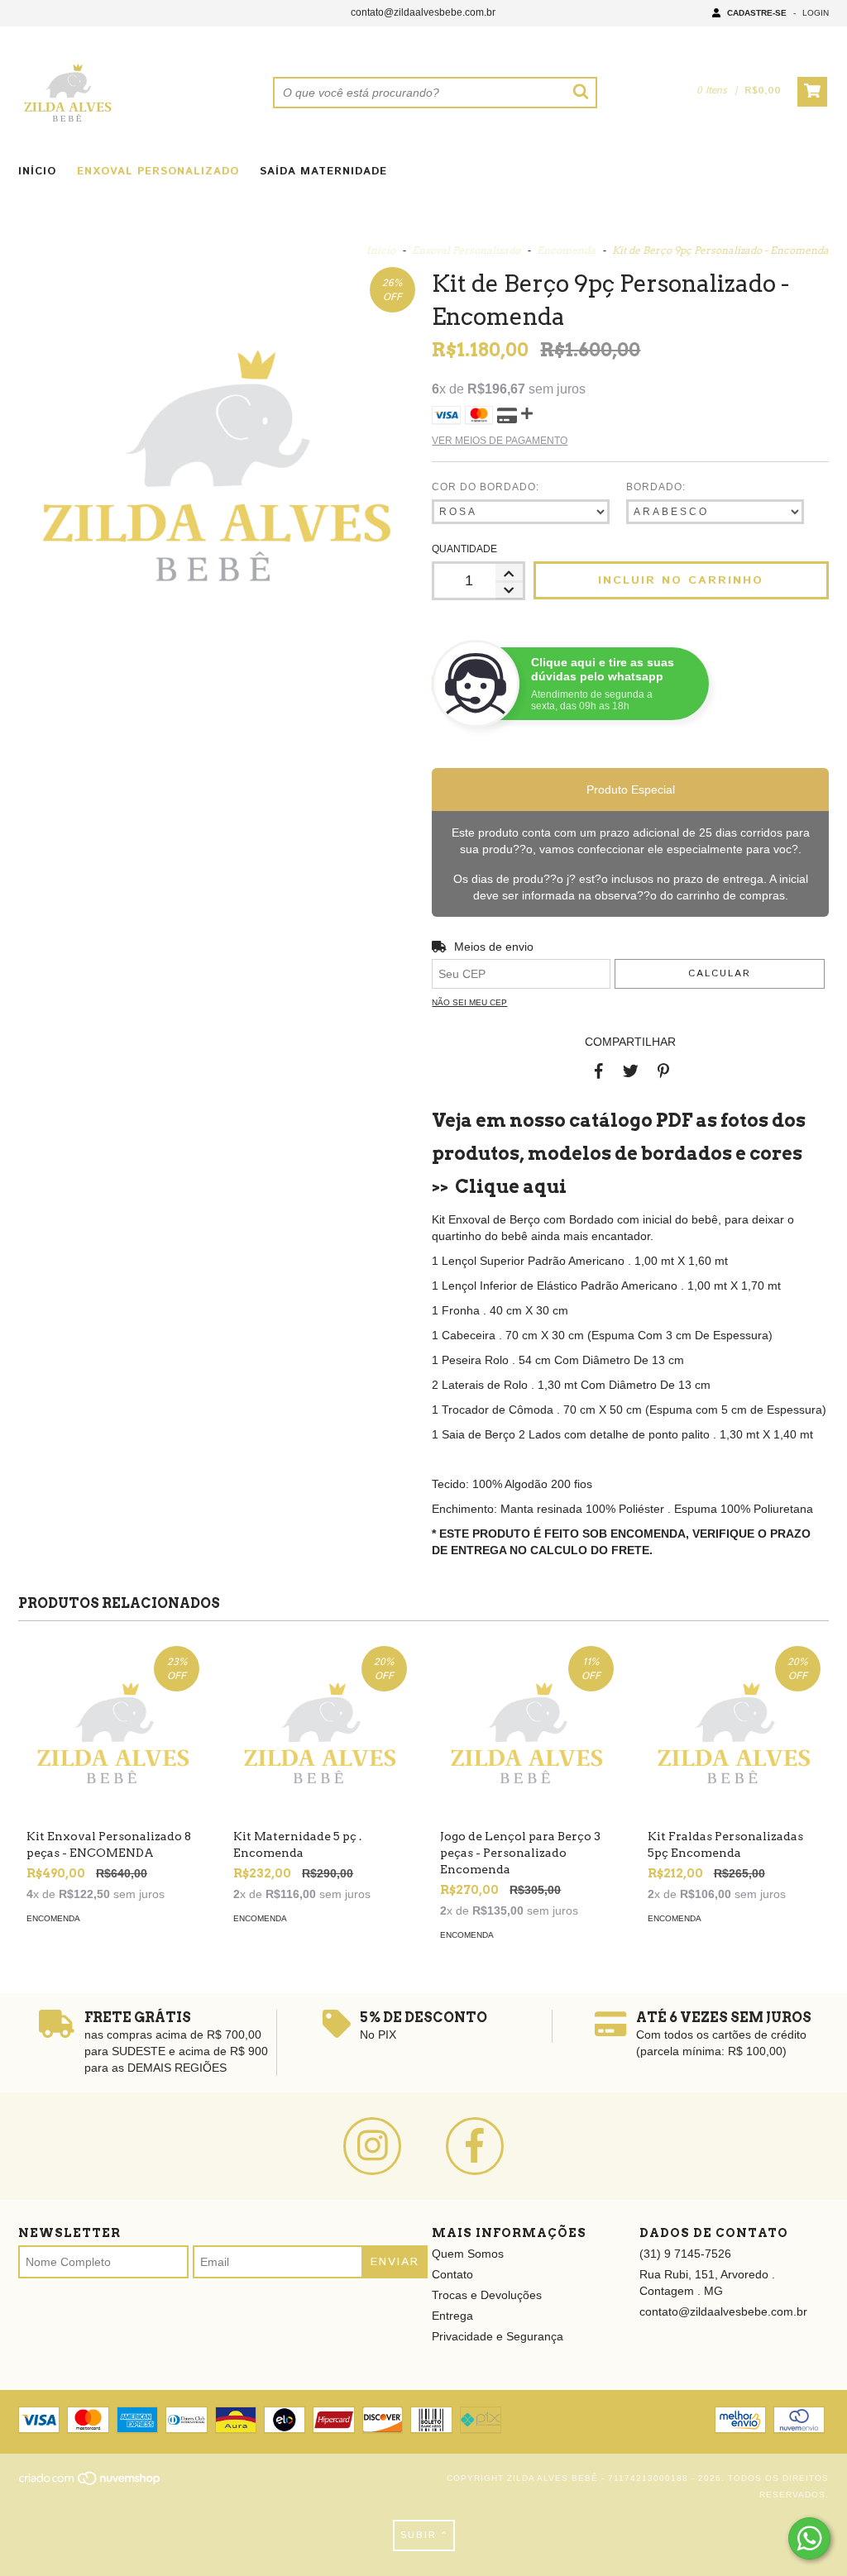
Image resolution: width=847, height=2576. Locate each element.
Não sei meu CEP (469, 1002)
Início (37, 172)
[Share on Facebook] (599, 1071)
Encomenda (566, 250)
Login (816, 13)
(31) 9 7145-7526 (685, 2254)
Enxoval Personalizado (158, 172)
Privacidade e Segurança (498, 2336)
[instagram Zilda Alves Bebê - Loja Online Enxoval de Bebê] (372, 2146)
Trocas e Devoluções (487, 2295)
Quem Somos (468, 2254)
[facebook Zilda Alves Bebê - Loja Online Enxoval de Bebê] (475, 2146)
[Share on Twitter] (631, 1071)
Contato (452, 2274)
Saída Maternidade (323, 172)
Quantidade (464, 549)
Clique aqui (511, 1186)
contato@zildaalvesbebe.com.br (423, 12)
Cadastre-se (757, 13)
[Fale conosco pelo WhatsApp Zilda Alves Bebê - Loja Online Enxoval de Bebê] (809, 2538)
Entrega (452, 2316)
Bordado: (656, 487)
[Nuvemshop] (91, 2483)
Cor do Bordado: (486, 487)
